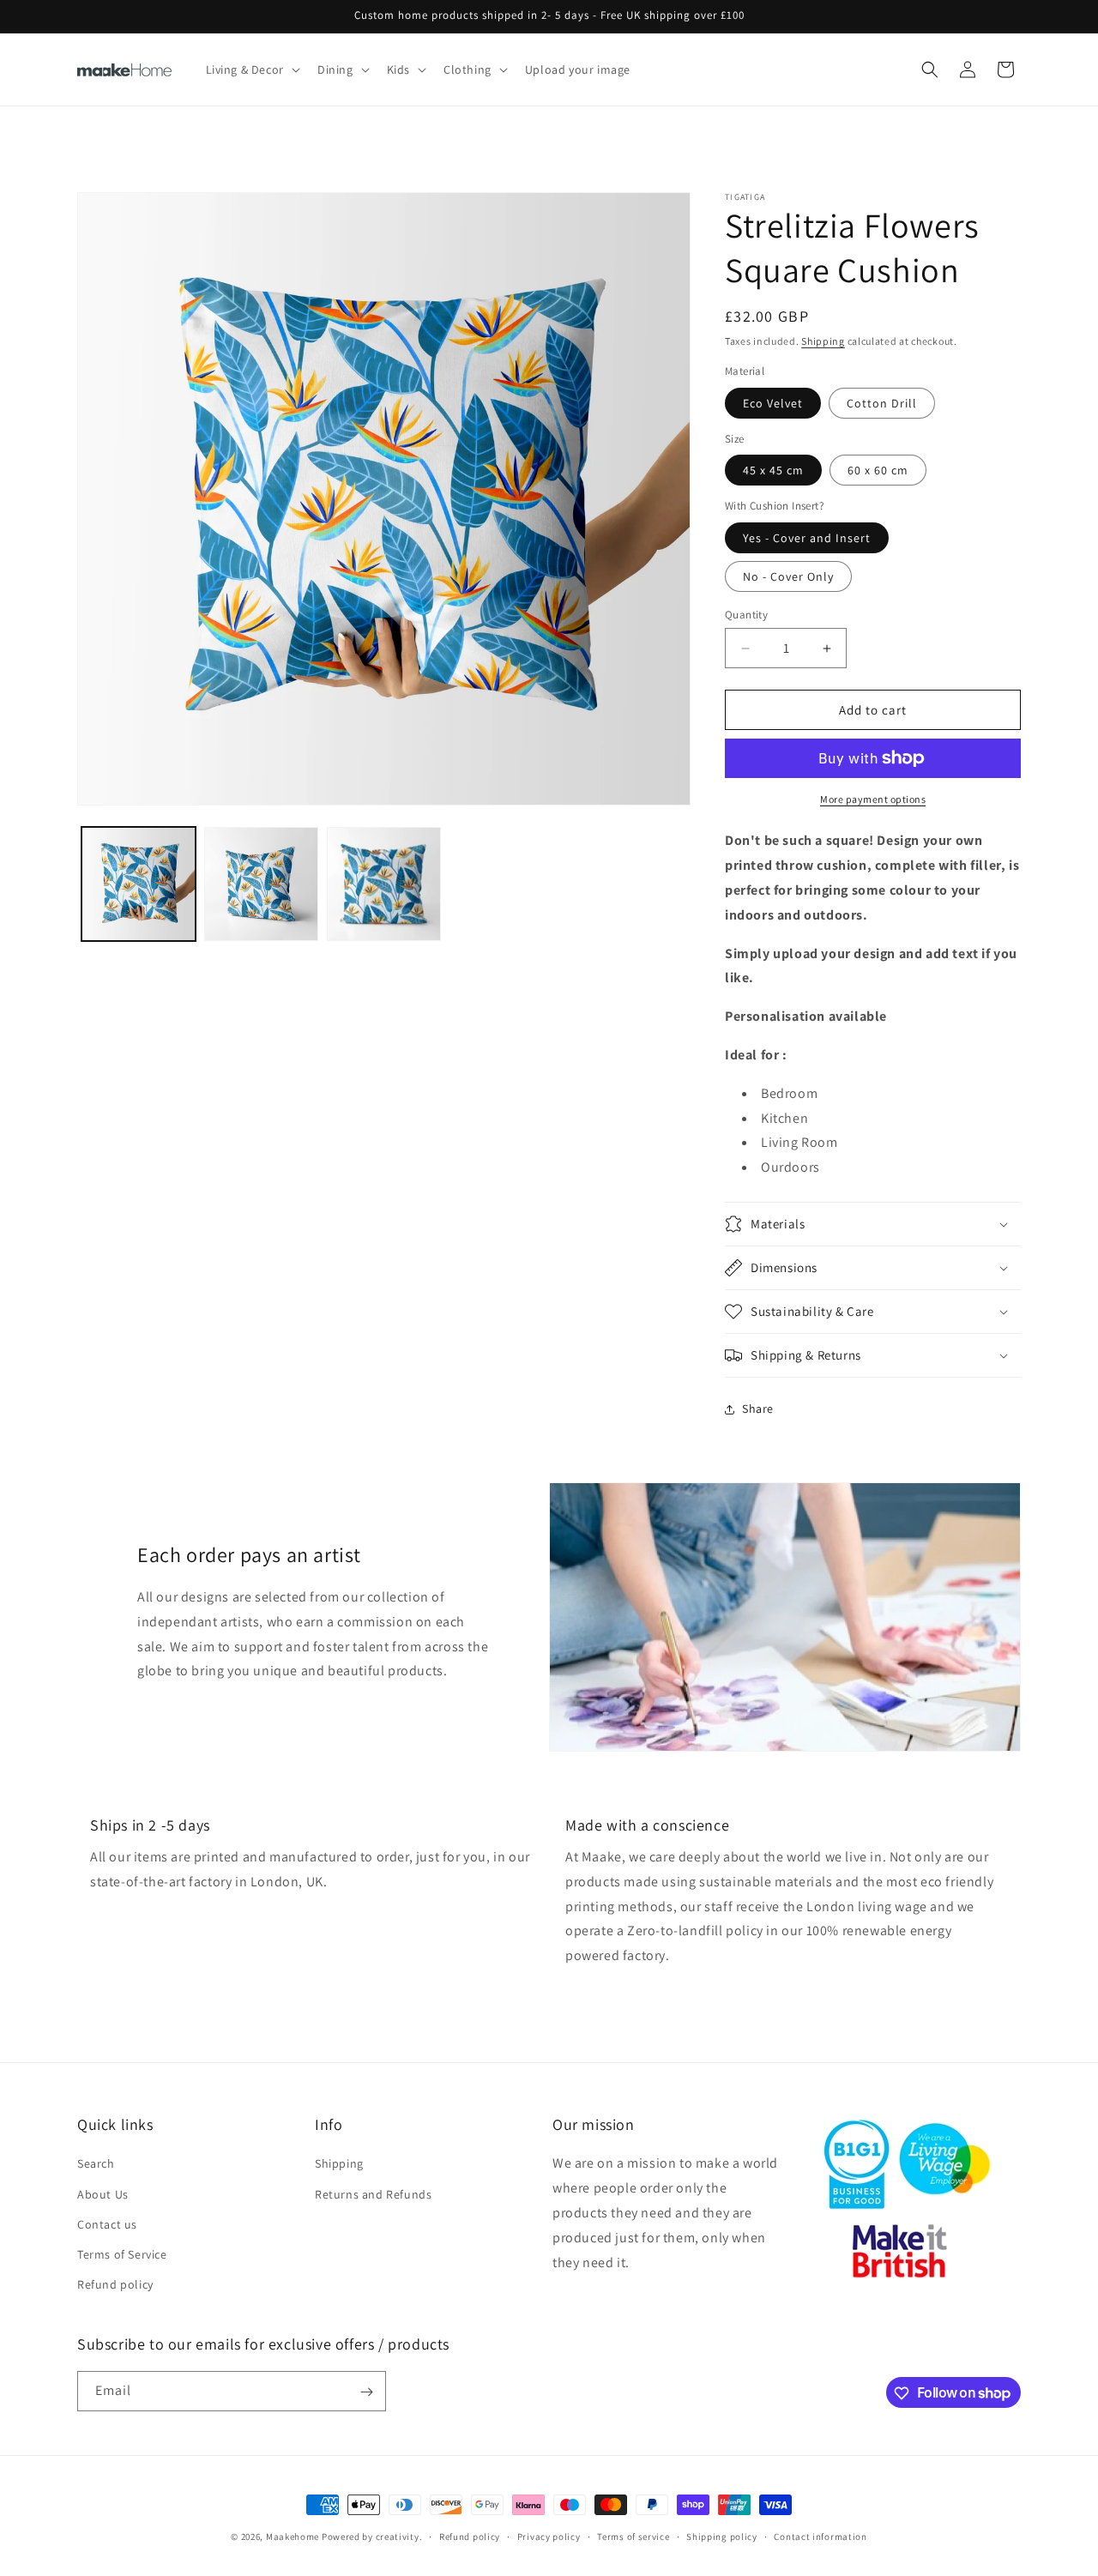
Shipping (823, 341)
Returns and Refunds (373, 2194)
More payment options (873, 799)
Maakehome (293, 2537)
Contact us (107, 2224)
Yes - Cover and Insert (807, 538)
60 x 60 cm (878, 470)
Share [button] (758, 1409)
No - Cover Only (788, 576)
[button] (251, 69)
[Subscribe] (366, 2392)
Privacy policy (549, 2536)
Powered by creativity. (372, 2537)
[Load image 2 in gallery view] (261, 884)
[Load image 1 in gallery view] (139, 884)
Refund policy (115, 2284)
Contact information (820, 2536)
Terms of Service (122, 2254)
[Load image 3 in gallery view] (384, 884)
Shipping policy (722, 2536)
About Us (103, 2194)
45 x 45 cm (773, 470)
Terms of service (633, 2536)
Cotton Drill (882, 403)
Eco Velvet (773, 403)
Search (96, 2164)
